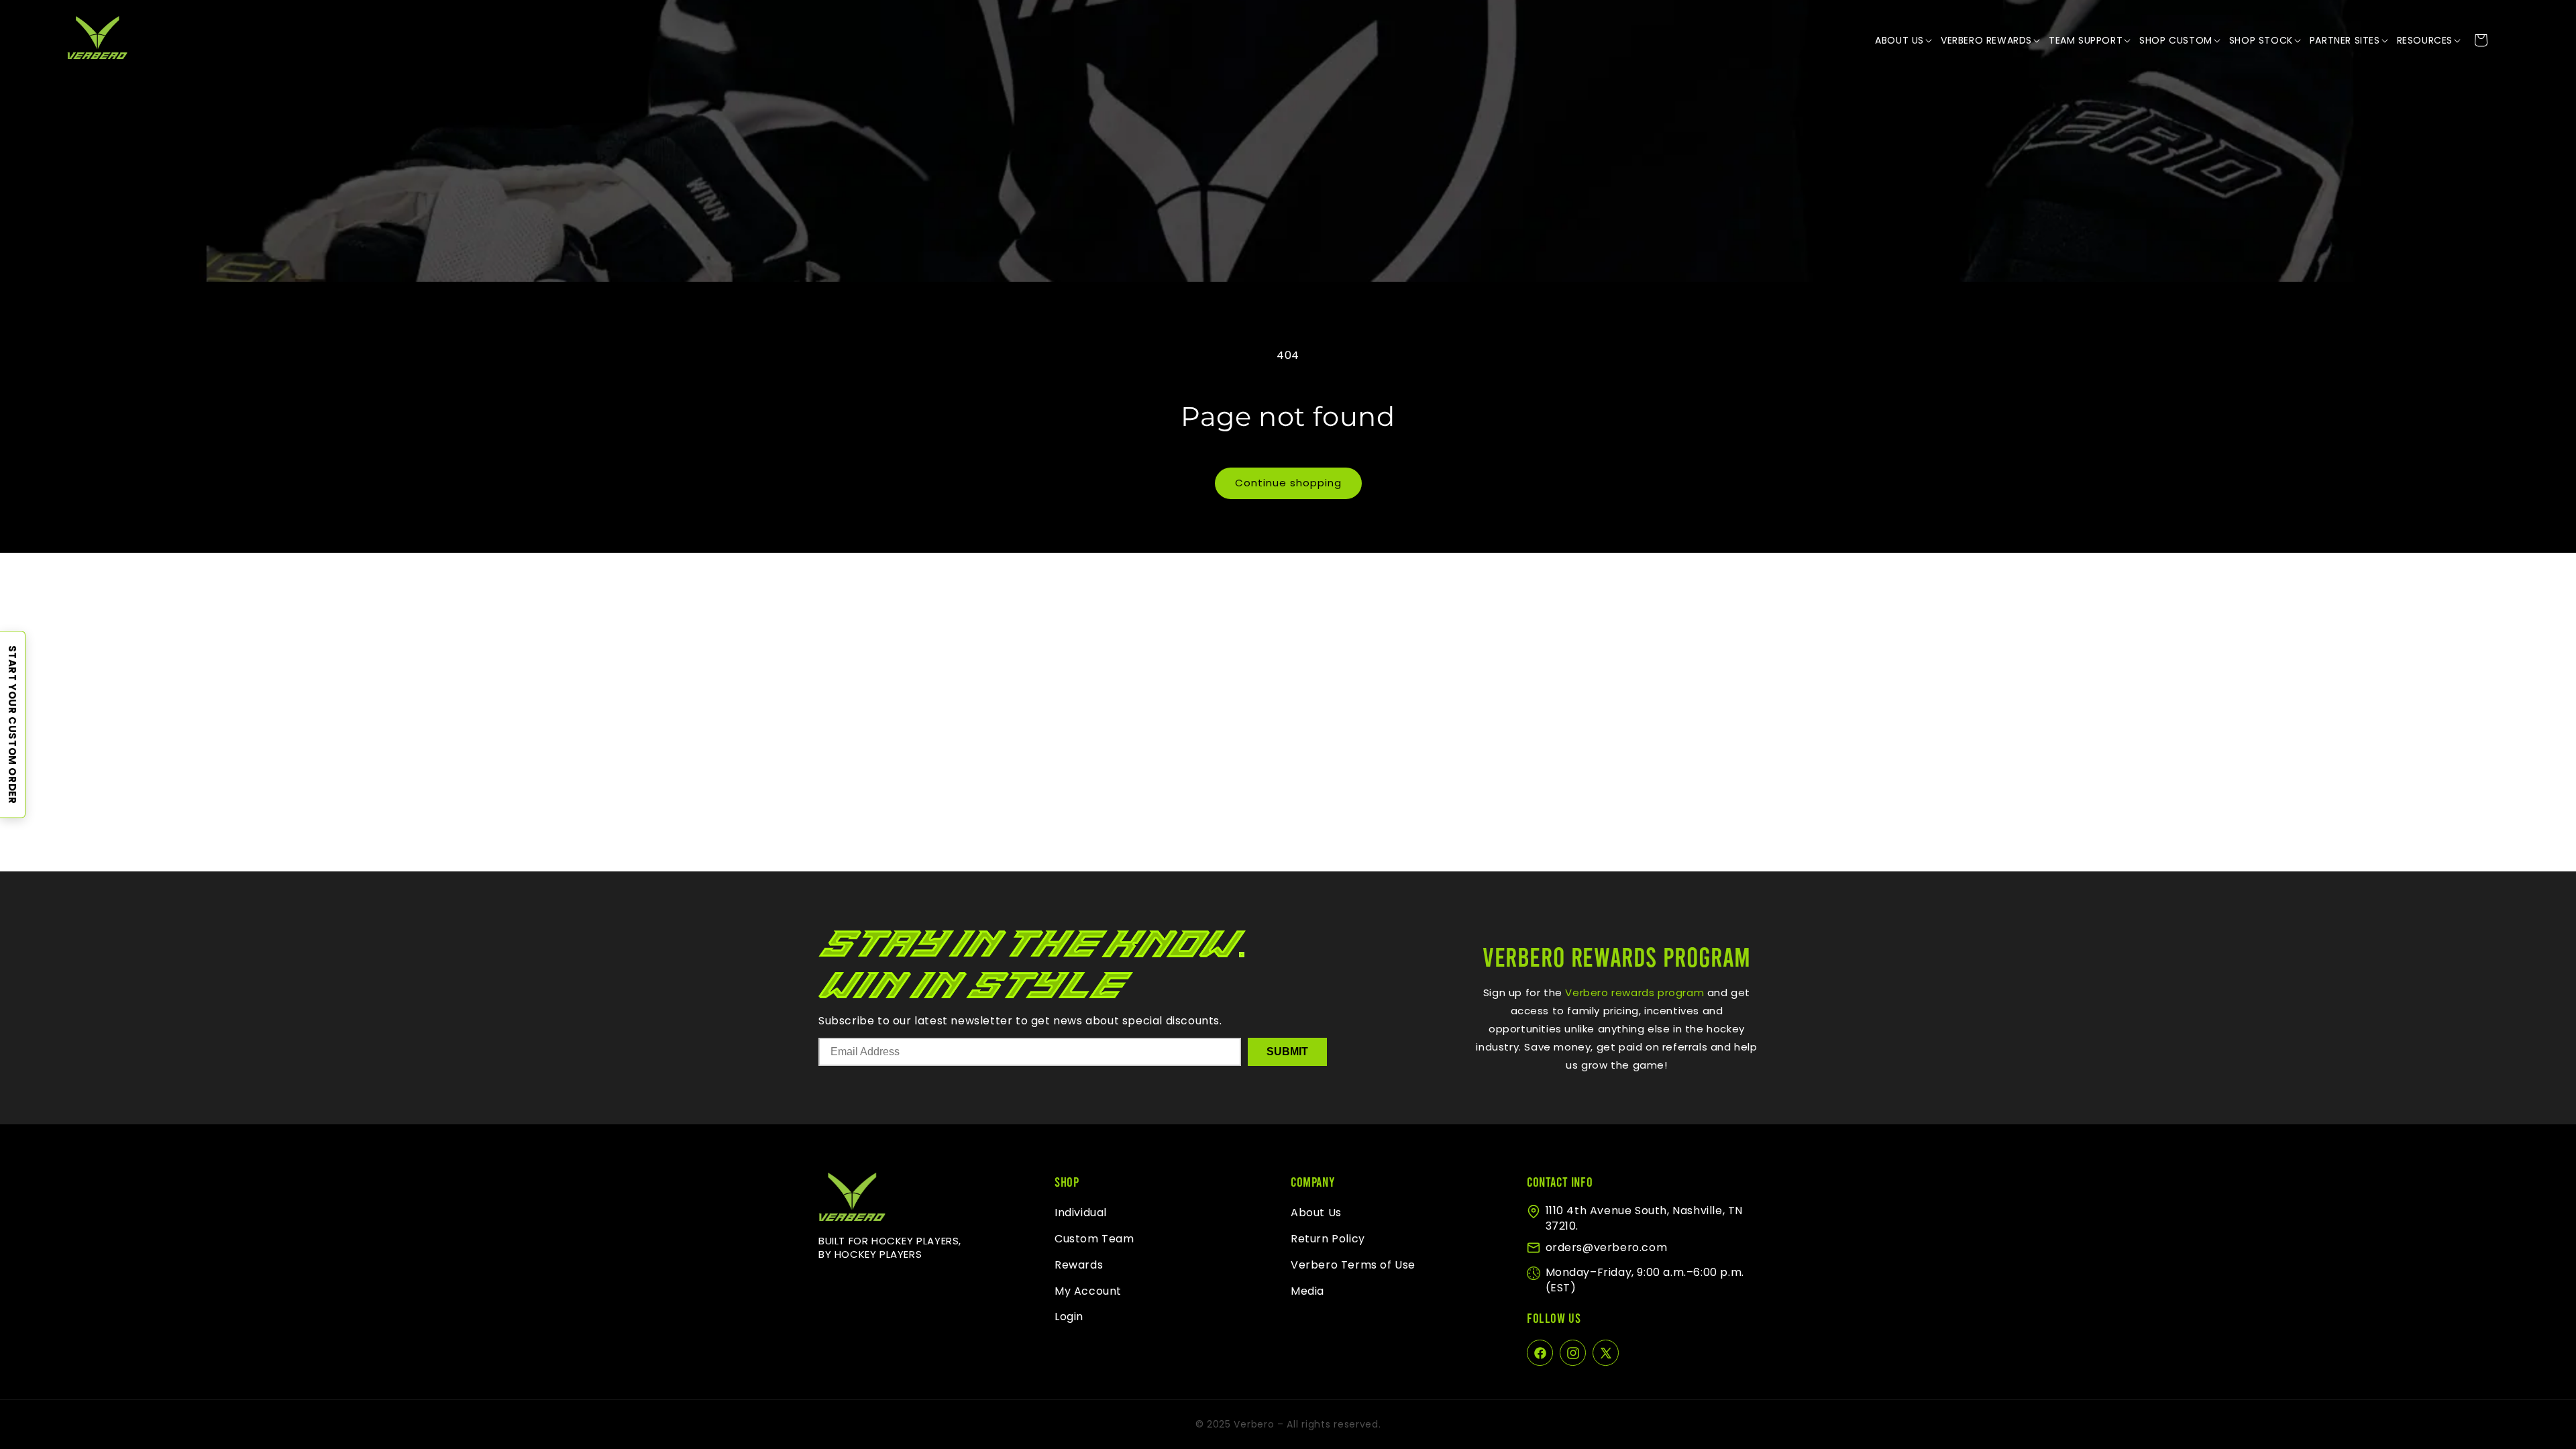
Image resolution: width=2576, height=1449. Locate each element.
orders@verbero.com (1607, 1247)
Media (1307, 1291)
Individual (1081, 1213)
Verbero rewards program (1633, 992)
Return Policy (1328, 1239)
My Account (1088, 1291)
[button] (1904, 40)
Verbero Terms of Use (1353, 1265)
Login (1069, 1317)
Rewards (1079, 1265)
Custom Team (1094, 1239)
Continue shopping (1288, 483)
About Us (1316, 1213)
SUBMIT (1287, 1052)
